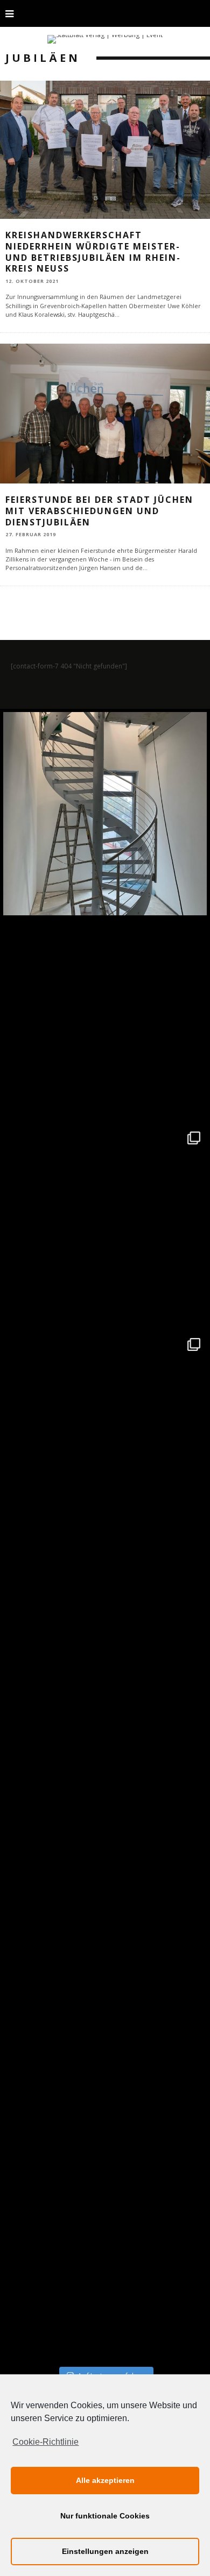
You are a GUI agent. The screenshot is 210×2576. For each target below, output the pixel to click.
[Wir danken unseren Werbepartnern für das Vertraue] (105, 1433)
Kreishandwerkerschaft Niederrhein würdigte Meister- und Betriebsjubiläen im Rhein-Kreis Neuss (93, 252)
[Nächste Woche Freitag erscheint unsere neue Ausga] (105, 1640)
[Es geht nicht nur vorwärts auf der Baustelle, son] (105, 814)
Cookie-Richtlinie (45, 2442)
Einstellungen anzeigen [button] (105, 2551)
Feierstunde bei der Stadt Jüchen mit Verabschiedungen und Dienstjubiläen (99, 511)
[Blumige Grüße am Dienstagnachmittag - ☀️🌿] (105, 2259)
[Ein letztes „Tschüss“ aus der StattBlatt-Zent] (105, 1020)
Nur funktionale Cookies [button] (105, 2516)
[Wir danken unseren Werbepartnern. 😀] (105, 1227)
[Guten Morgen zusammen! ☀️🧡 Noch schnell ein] (105, 2053)
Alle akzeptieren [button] (105, 2480)
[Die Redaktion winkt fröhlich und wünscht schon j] (105, 1846)
